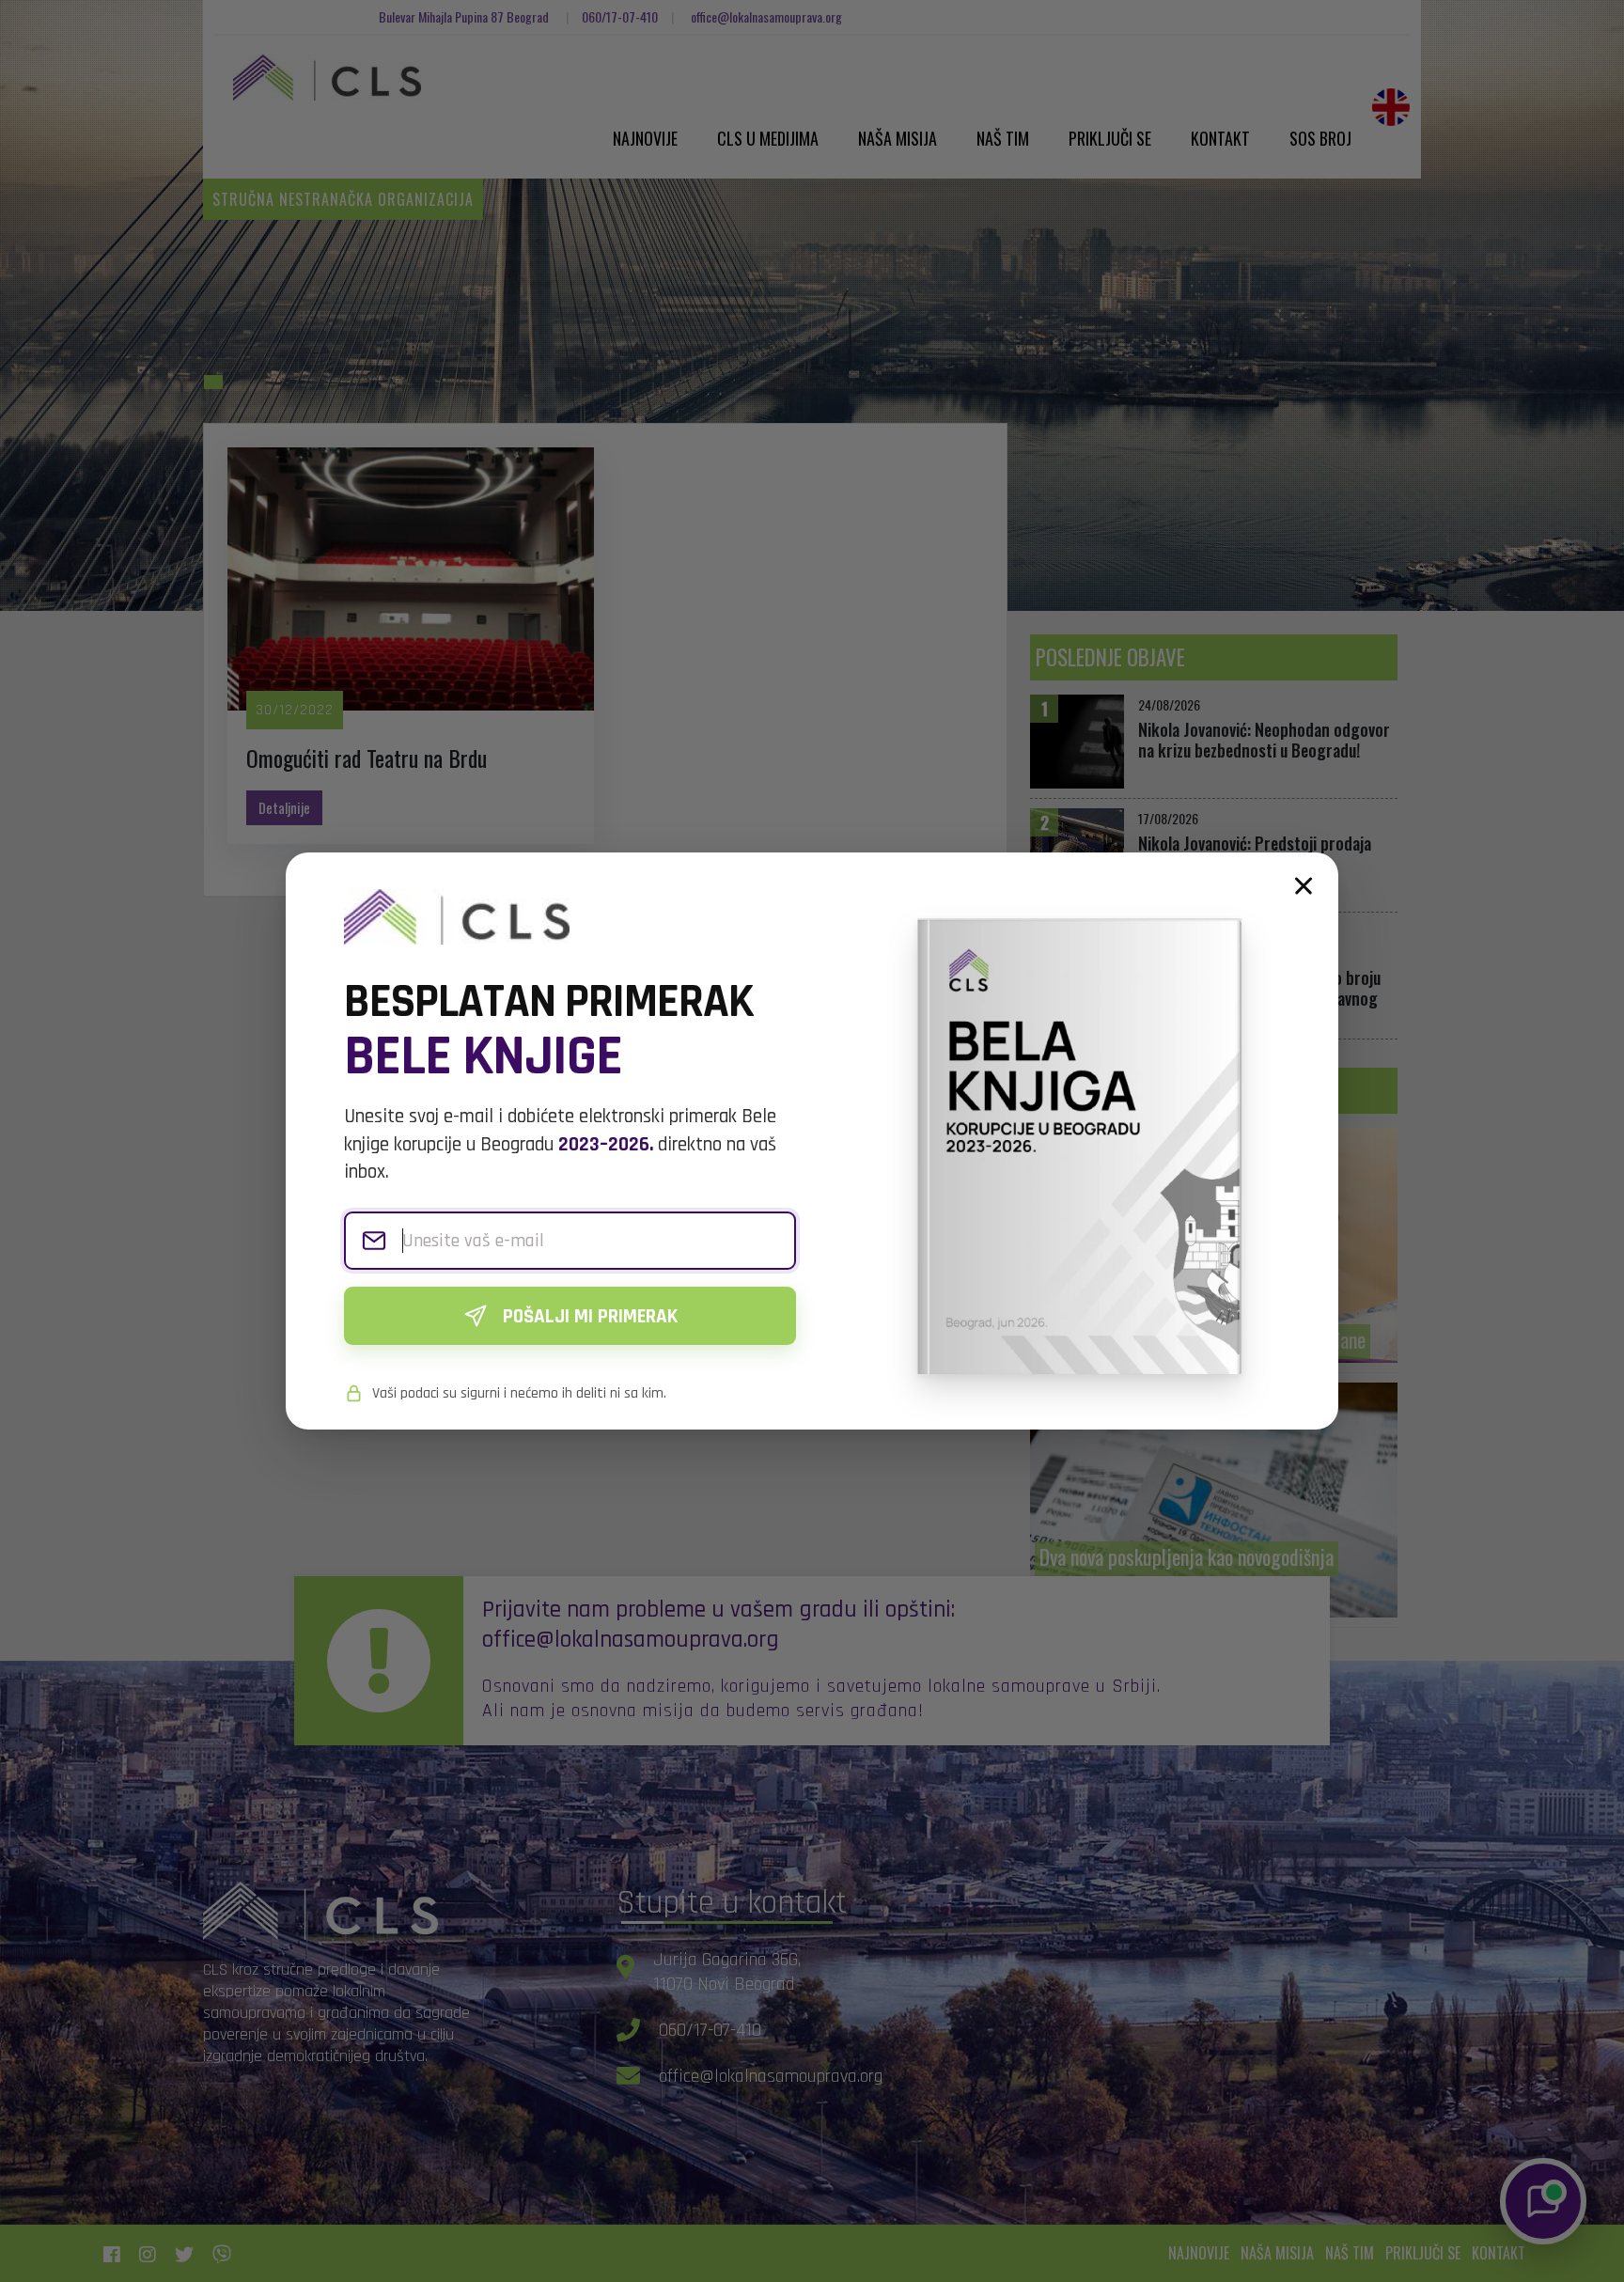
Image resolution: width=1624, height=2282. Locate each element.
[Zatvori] (1304, 886)
